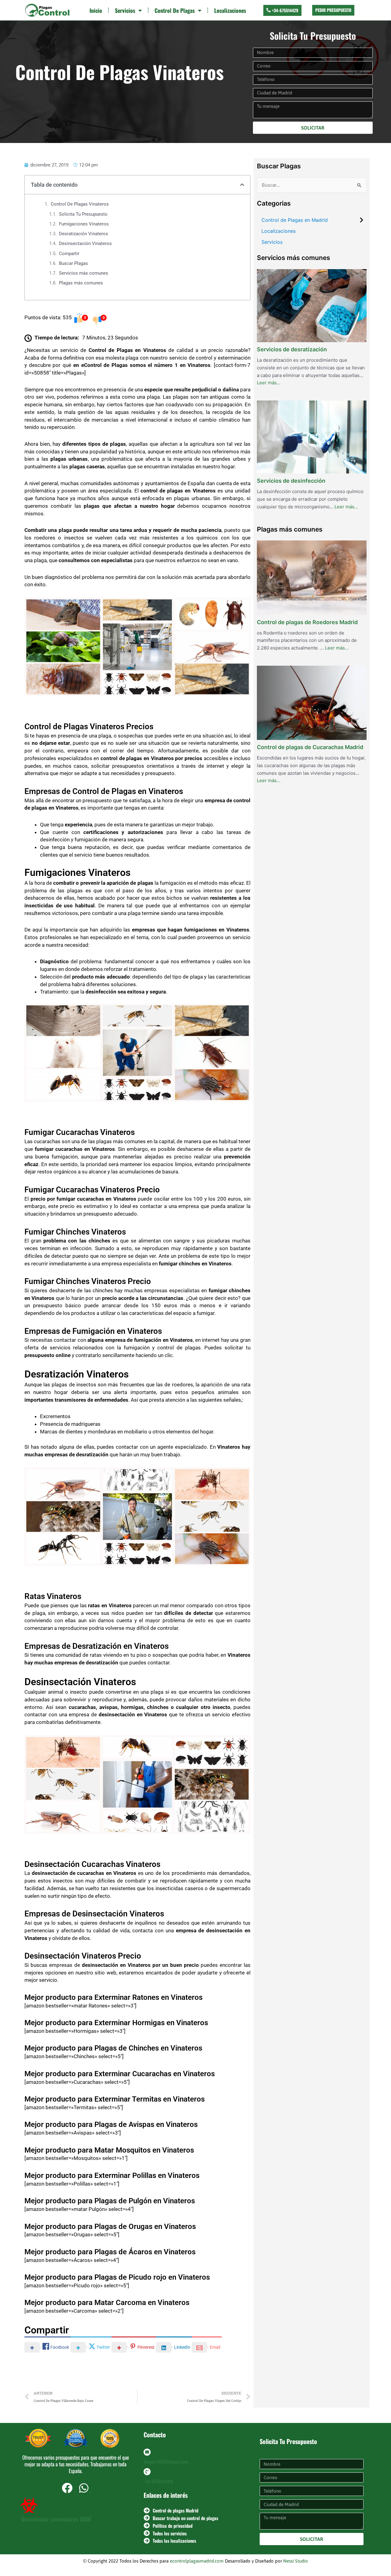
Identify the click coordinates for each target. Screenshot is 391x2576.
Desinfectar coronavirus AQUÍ (56, 2519)
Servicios (125, 10)
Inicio (96, 10)
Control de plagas (175, 10)
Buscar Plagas (73, 263)
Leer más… (269, 382)
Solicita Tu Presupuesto (83, 214)
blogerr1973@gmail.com (166, 2461)
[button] (242, 185)
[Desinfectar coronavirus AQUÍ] (29, 2505)
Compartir (69, 254)
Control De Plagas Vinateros (80, 204)
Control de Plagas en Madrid (295, 220)
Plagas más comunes (81, 283)
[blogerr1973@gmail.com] (147, 2452)
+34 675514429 (158, 2481)
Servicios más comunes (84, 273)
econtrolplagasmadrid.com (197, 2561)
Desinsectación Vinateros (85, 243)
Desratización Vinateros (84, 234)
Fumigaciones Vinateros (84, 224)
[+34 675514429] (147, 2472)
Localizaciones (230, 10)
